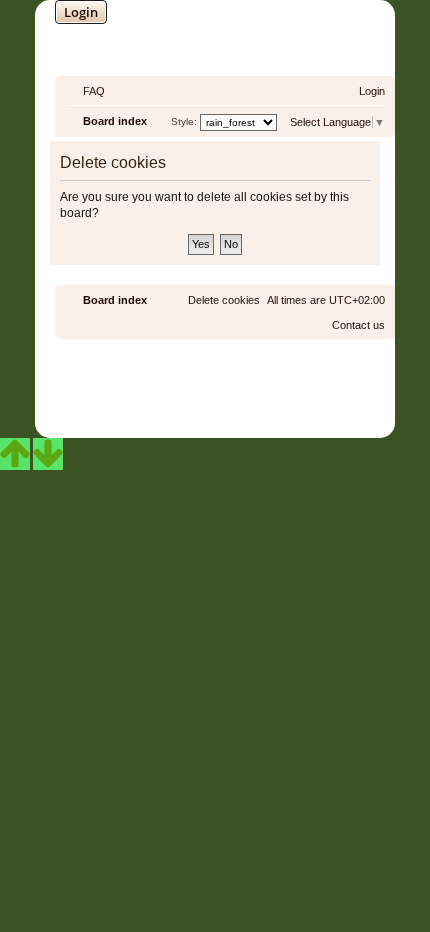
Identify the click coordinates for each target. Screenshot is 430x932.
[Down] (48, 454)
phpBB (162, 379)
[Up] (15, 454)
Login (81, 12)
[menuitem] (85, 91)
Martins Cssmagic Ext (268, 394)
